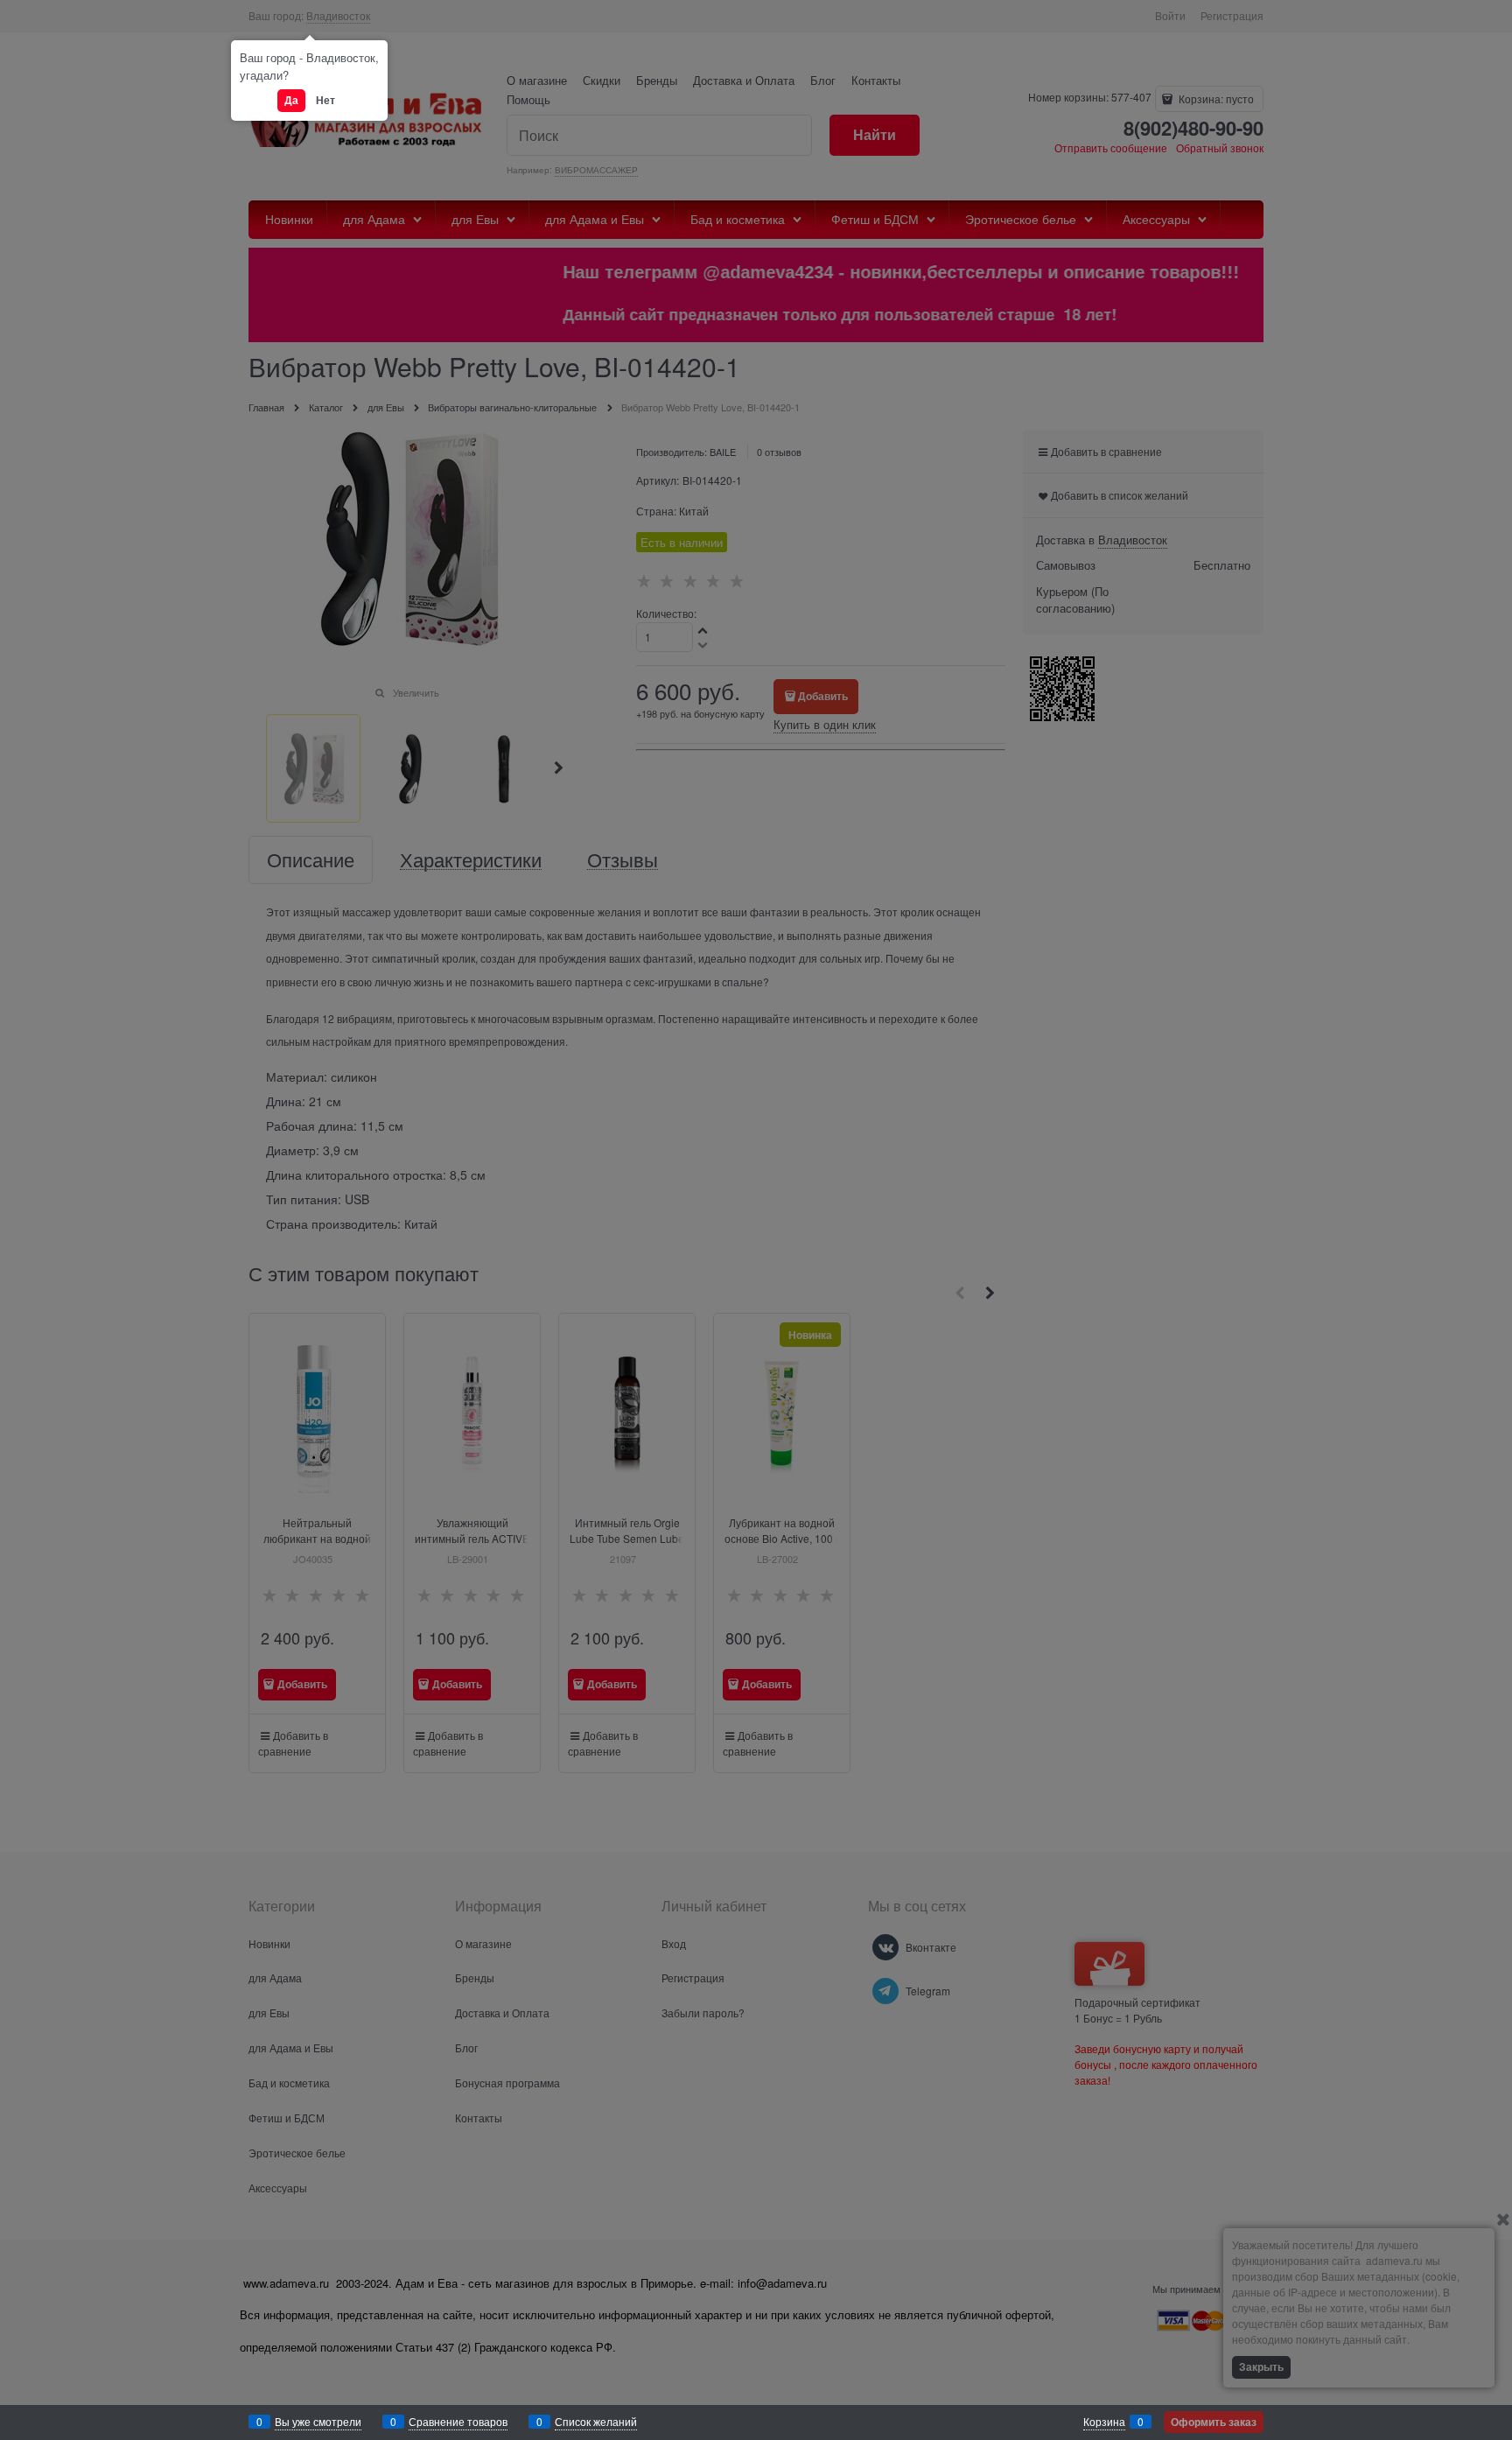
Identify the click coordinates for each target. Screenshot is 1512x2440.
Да (291, 100)
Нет (325, 100)
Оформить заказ (1214, 2422)
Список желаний (596, 2421)
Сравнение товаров (458, 2421)
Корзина (1104, 2421)
